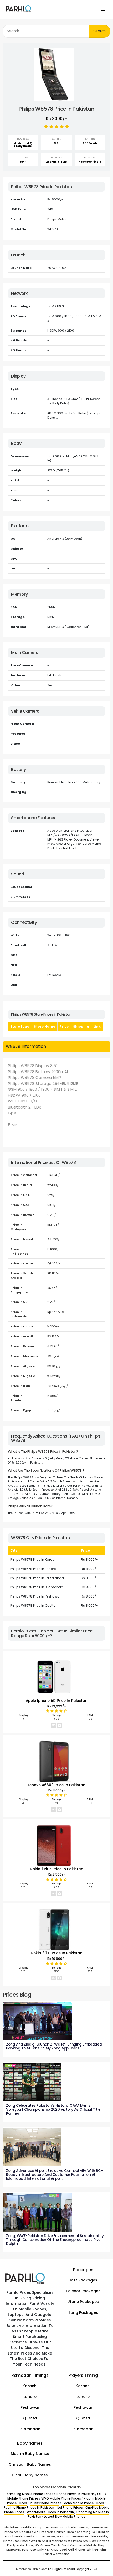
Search (99, 31)
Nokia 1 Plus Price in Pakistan (57, 1869)
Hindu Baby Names (30, 2475)
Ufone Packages (83, 2302)
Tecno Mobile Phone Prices (83, 2503)
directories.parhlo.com (32, 2569)
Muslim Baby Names (30, 2454)
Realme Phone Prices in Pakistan (29, 2508)
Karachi (30, 2386)
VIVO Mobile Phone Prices (61, 2498)
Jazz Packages (83, 2280)
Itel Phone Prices (70, 2508)
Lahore (30, 2397)
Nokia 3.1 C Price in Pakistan (57, 1953)
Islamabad (30, 2429)
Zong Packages (83, 2312)
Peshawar (30, 2407)
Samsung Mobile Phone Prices (30, 2494)
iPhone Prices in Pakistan (75, 2494)
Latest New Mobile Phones (65, 2517)
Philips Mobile (57, 219)
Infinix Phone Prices (45, 2503)
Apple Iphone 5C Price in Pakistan (57, 1701)
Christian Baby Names (30, 2464)
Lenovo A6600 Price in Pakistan (57, 1785)
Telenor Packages (83, 2291)
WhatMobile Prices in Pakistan (50, 2512)
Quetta (30, 2418)
